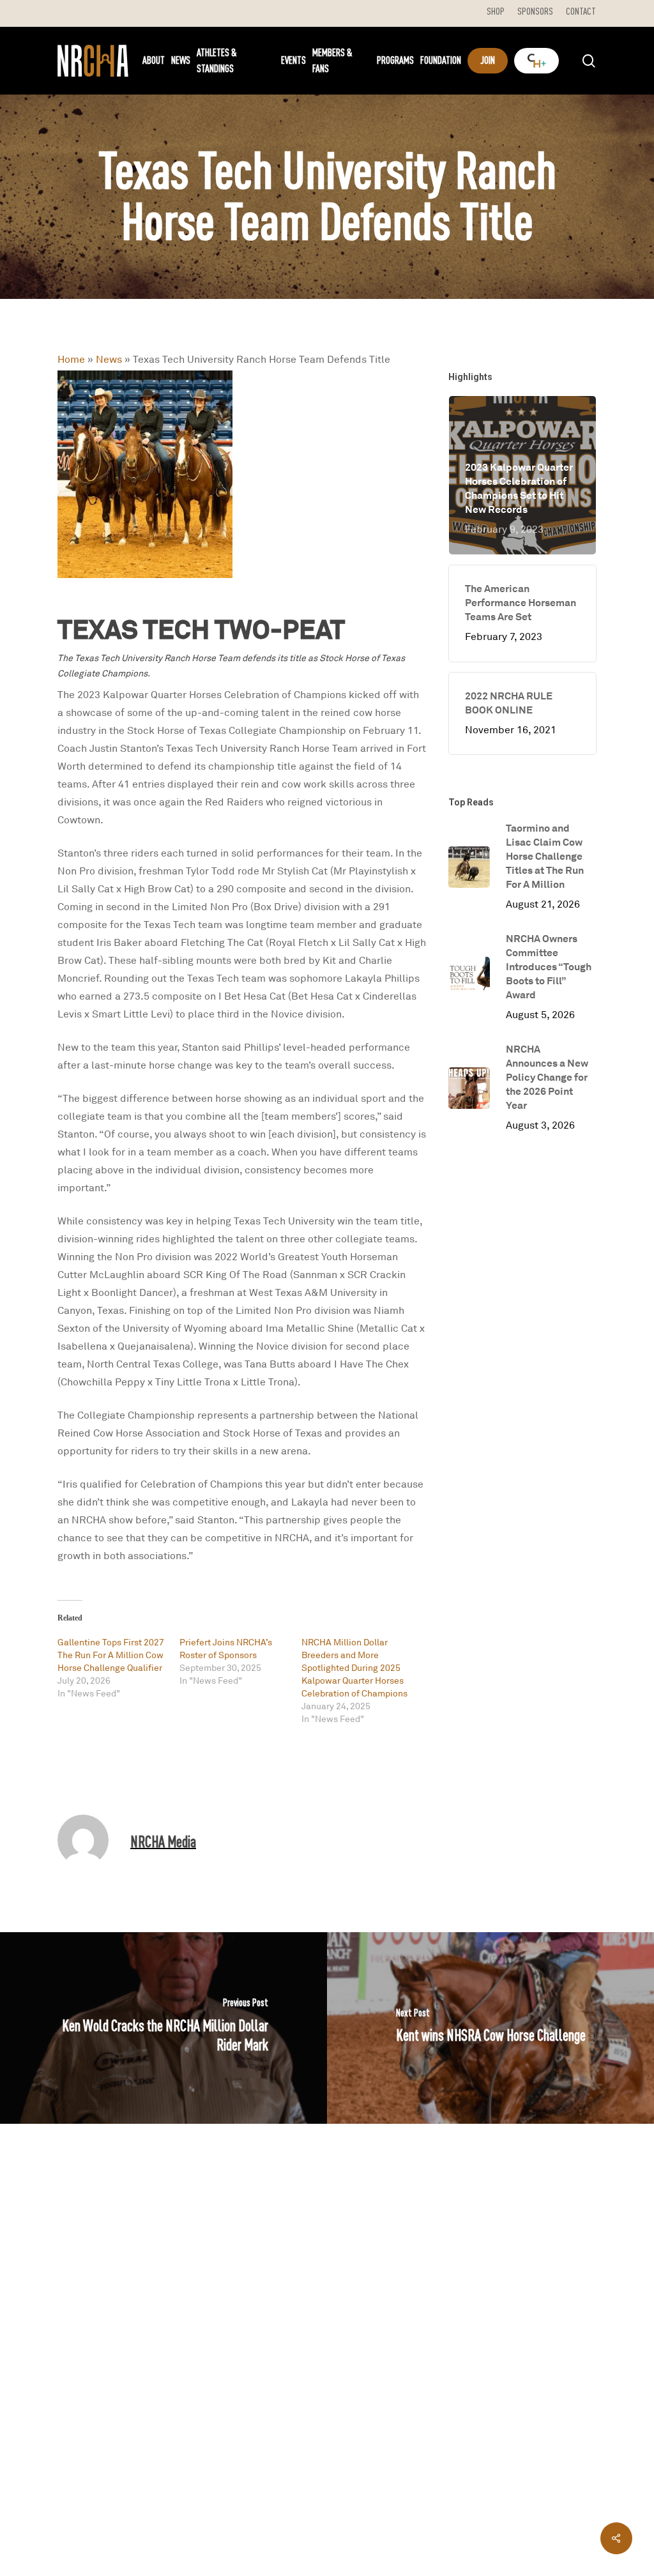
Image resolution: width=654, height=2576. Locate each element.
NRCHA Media (163, 1841)
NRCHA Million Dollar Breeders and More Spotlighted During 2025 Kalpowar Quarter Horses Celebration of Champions (354, 1667)
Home (71, 359)
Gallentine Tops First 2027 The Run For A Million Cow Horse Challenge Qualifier (111, 1655)
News (109, 359)
